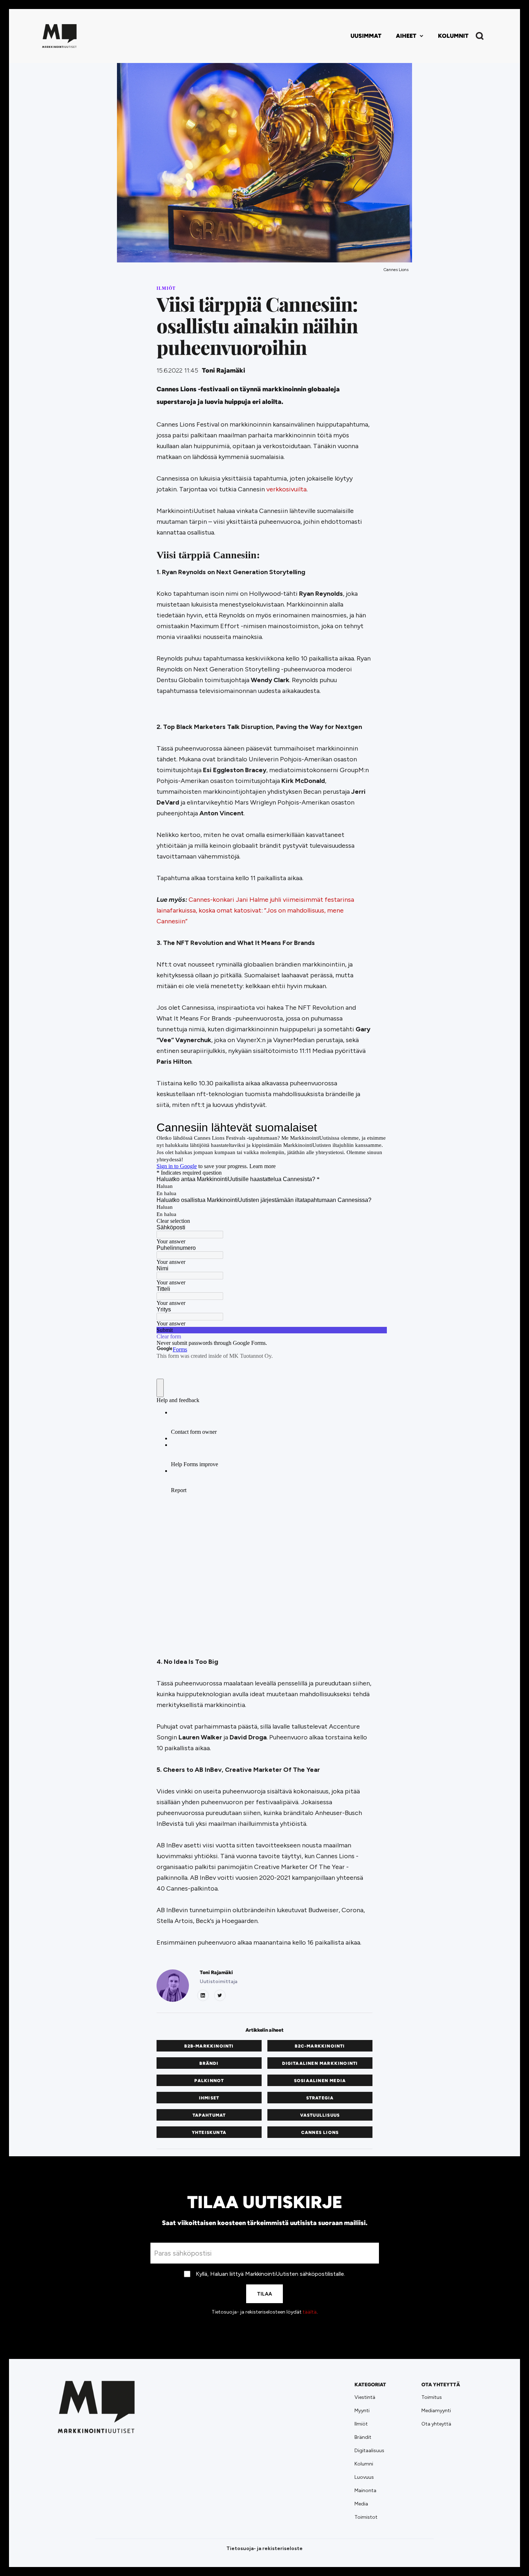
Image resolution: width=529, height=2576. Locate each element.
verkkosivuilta (286, 489)
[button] (410, 36)
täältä (310, 2312)
